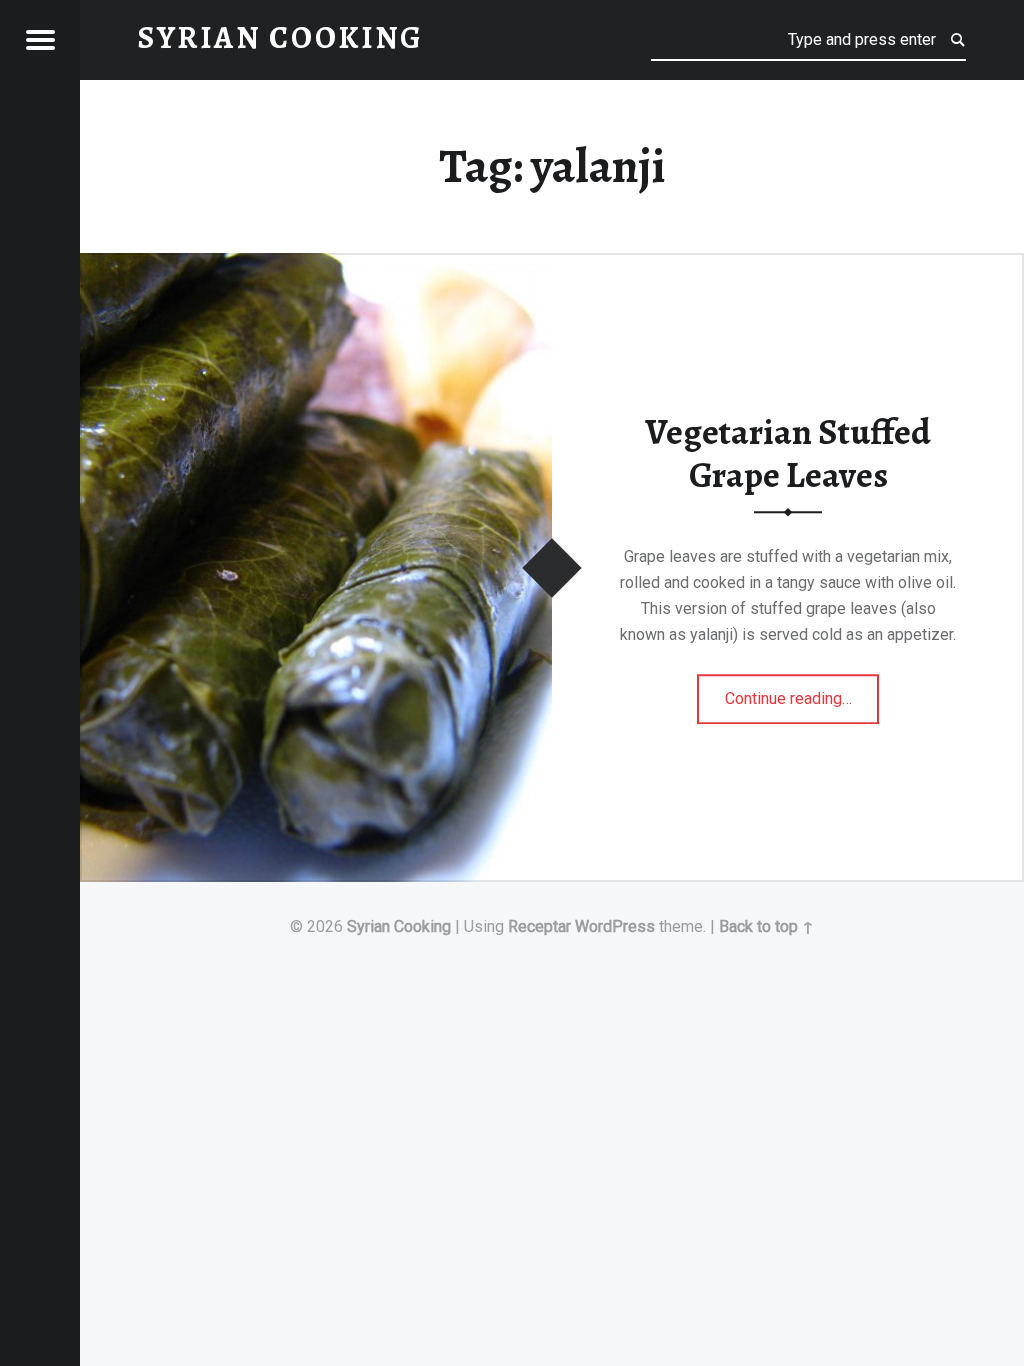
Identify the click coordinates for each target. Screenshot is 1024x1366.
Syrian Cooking (399, 926)
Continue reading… (802, 692)
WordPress (615, 926)
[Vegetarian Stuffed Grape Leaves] (316, 265)
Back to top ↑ (766, 926)
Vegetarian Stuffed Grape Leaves (788, 453)
